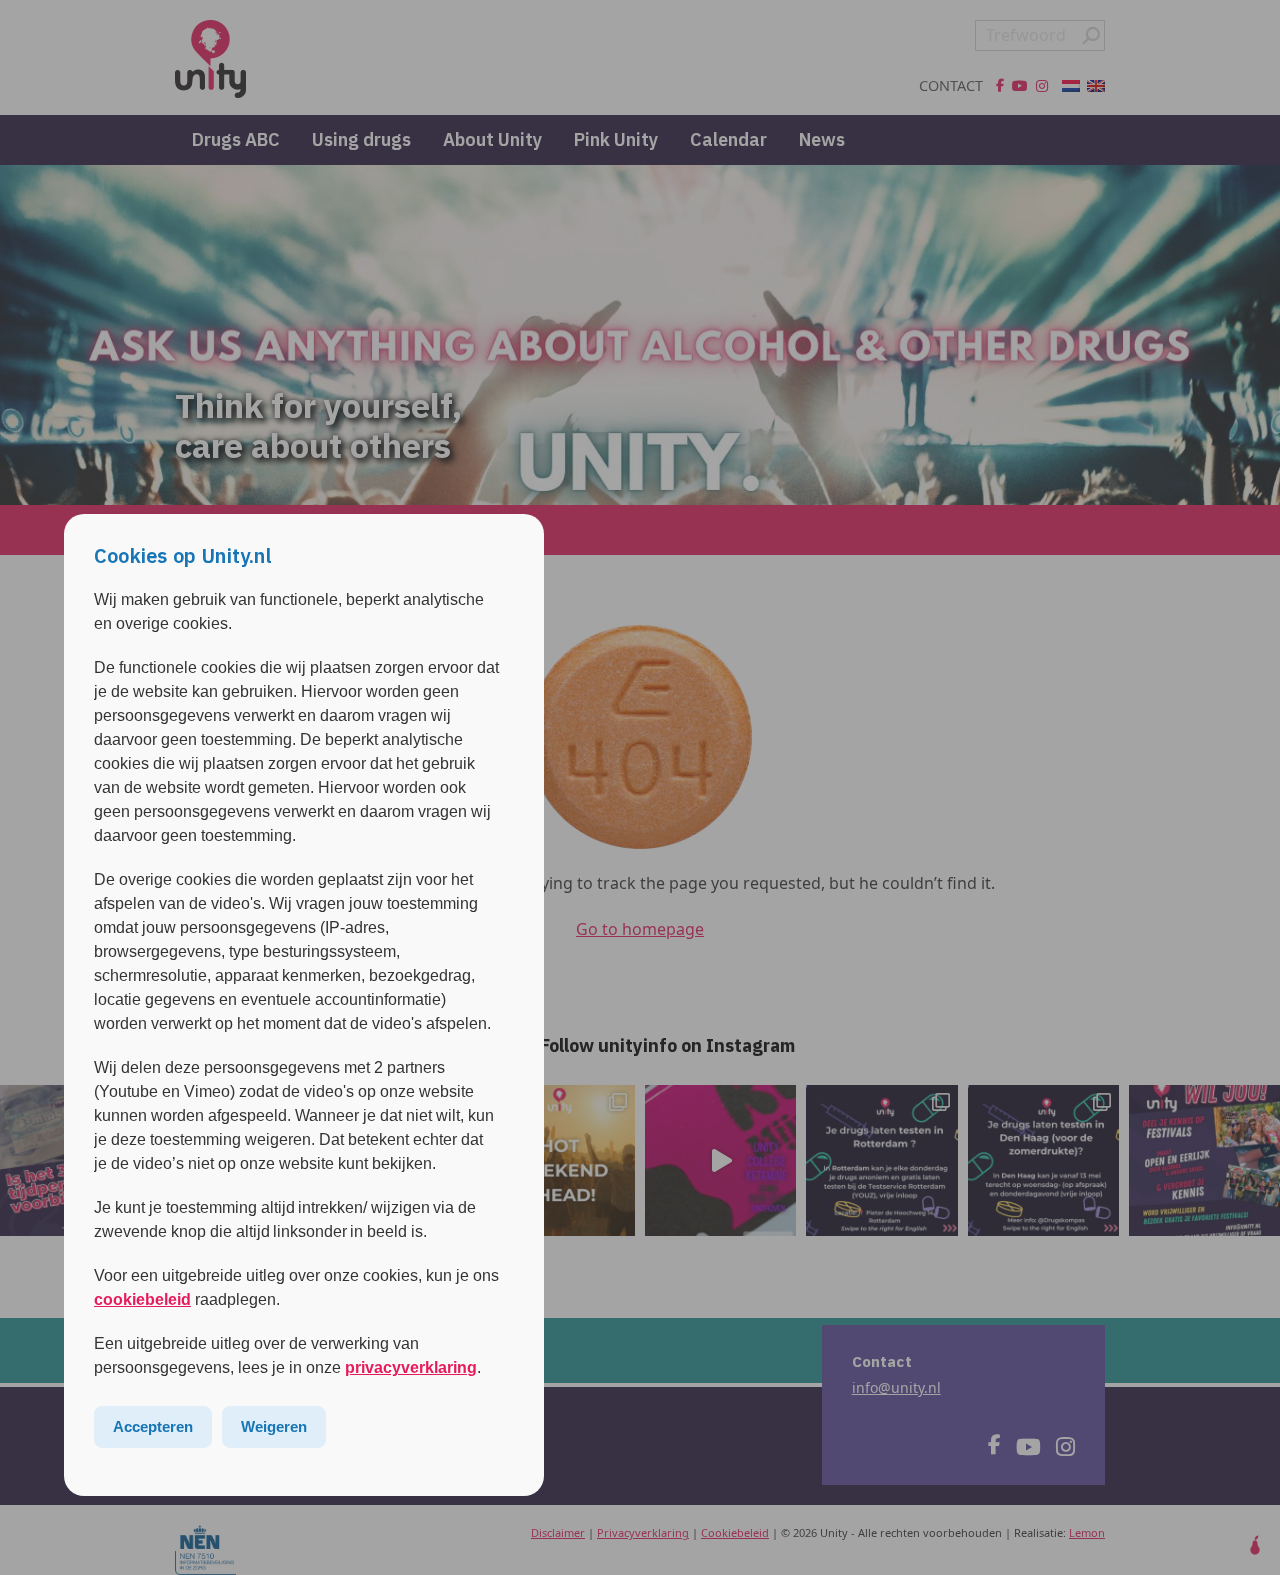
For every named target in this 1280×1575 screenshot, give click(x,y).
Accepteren (153, 1426)
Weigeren (274, 1426)
